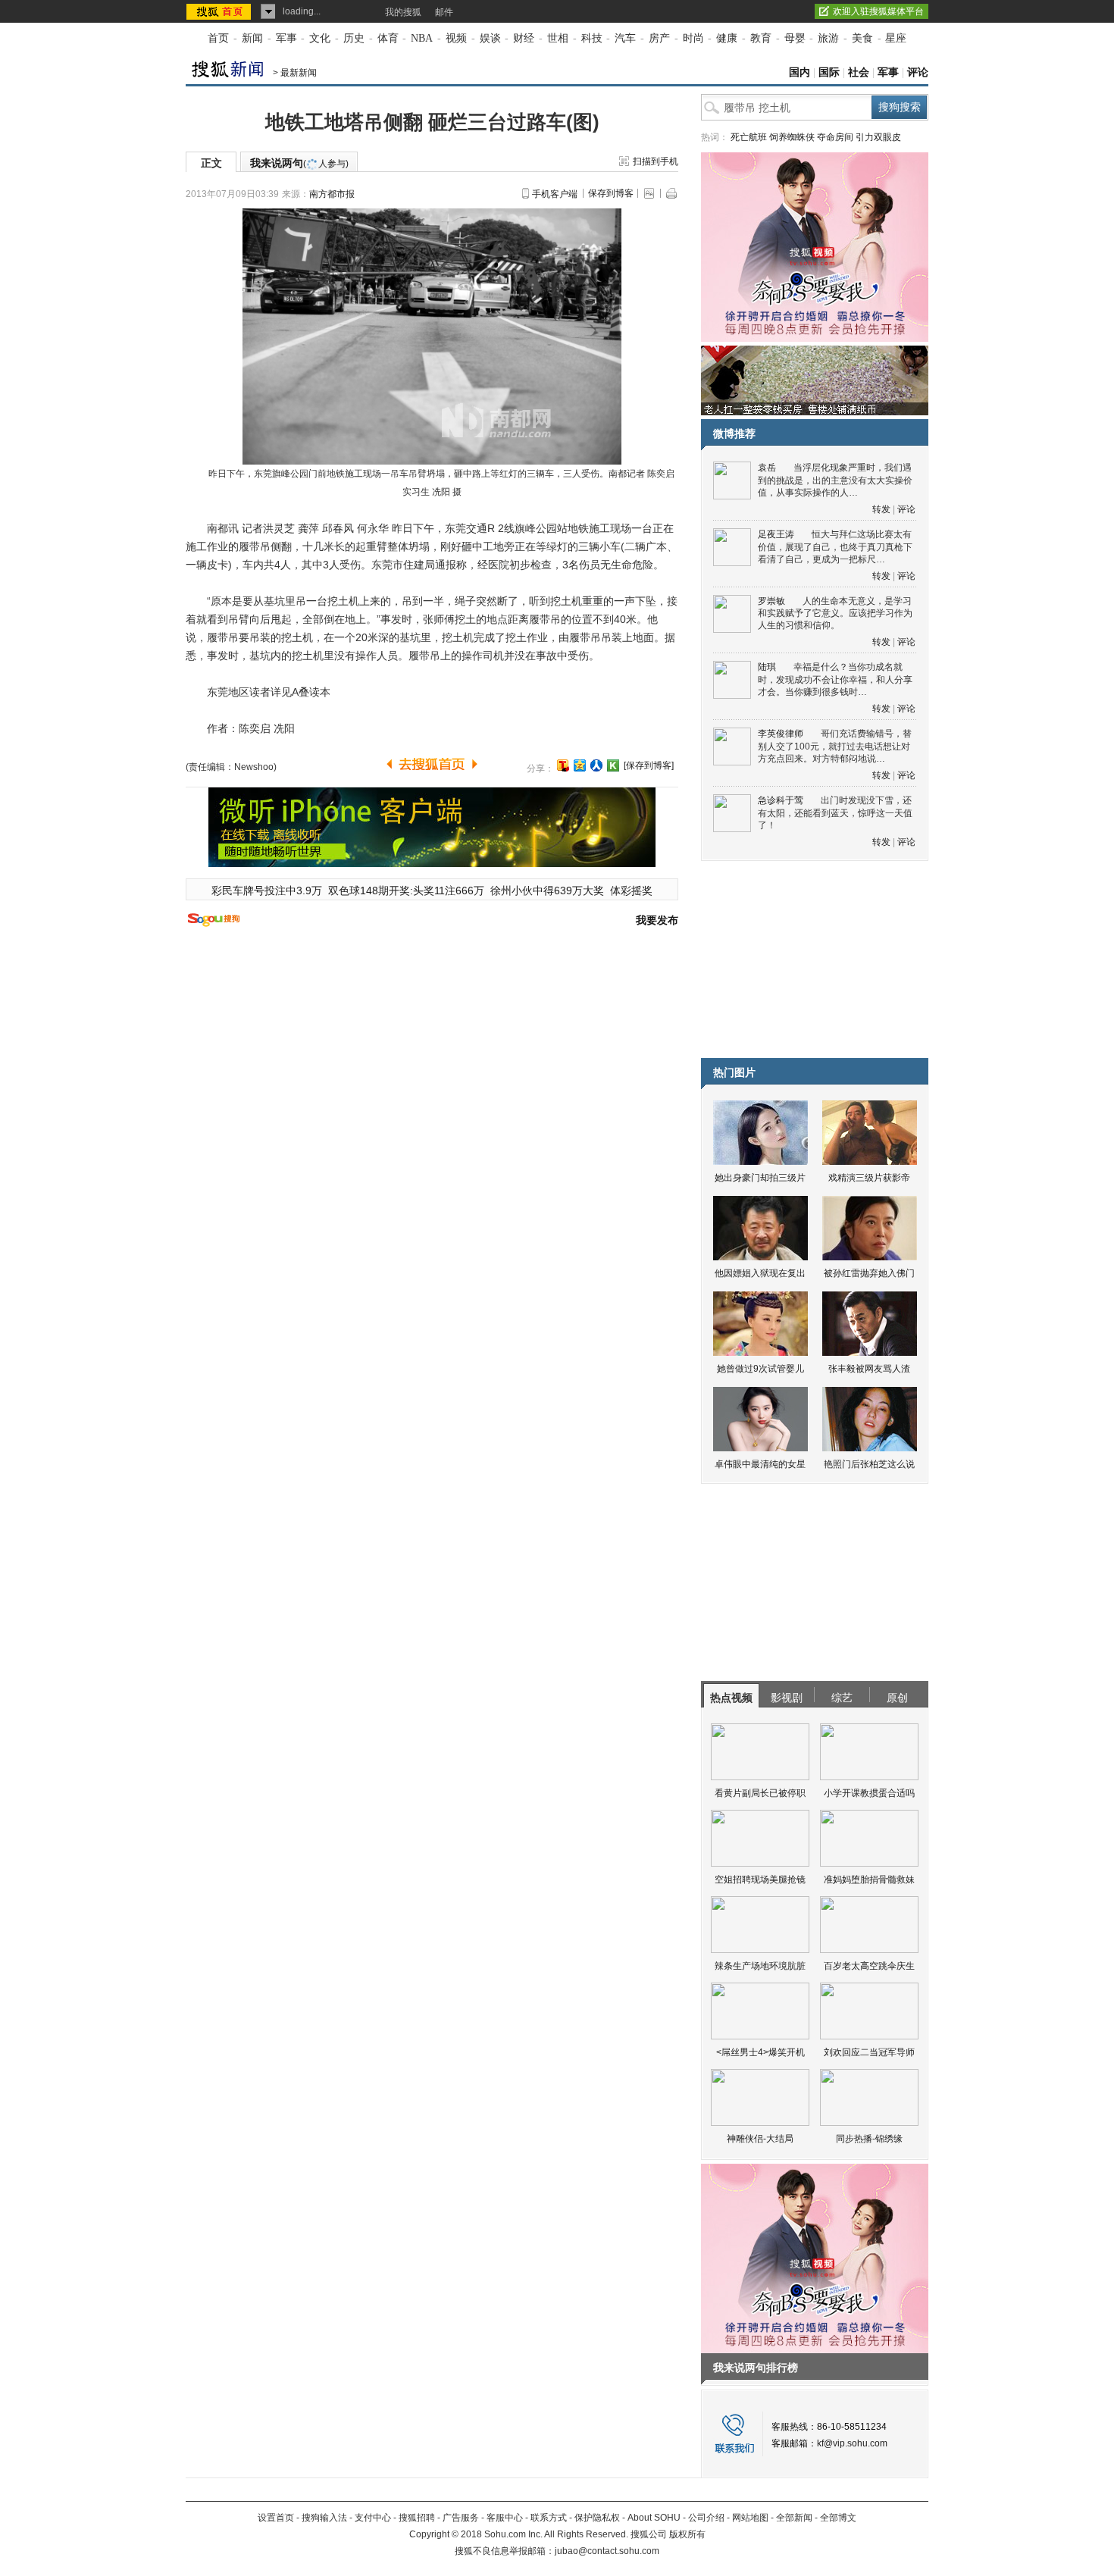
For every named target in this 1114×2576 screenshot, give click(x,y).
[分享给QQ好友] (580, 765)
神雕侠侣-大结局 (760, 2139)
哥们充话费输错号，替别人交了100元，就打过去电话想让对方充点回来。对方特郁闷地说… (835, 746)
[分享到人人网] (596, 765)
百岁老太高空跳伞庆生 (869, 1966)
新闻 (252, 38)
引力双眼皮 (878, 137)
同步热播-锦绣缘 (869, 2139)
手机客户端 (555, 194)
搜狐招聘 (417, 2518)
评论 (918, 72)
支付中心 (373, 2518)
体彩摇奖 (631, 890)
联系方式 (549, 2518)
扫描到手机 (656, 161)
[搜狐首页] (220, 11)
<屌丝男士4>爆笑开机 (760, 2052)
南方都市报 (332, 194)
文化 (320, 38)
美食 (862, 38)
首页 (218, 38)
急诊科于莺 (781, 800)
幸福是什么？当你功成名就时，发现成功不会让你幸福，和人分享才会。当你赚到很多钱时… (835, 679)
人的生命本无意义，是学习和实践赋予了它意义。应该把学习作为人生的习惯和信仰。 (835, 613)
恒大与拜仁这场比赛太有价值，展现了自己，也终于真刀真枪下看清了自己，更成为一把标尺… (835, 547)
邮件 (444, 12)
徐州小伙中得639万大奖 (547, 890)
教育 (761, 38)
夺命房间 (835, 137)
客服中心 (505, 2518)
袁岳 (767, 468)
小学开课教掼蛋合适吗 (869, 1793)
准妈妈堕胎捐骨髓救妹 (869, 1880)
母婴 (795, 38)
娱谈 (490, 38)
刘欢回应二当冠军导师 (869, 2052)
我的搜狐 (403, 12)
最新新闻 (299, 73)
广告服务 (461, 2518)
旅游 (828, 38)
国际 (829, 72)
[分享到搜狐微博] (563, 765)
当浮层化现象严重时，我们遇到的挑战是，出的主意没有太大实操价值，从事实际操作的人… (835, 480)
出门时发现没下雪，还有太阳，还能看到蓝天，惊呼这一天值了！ (835, 813)
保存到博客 (611, 193)
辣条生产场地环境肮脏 (760, 1966)
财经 (524, 38)
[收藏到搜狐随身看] (613, 765)
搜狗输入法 (324, 2518)
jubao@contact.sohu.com (607, 2551)
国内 (800, 72)
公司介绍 (706, 2518)
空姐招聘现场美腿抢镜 (760, 1880)
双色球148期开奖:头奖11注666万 (406, 890)
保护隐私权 (597, 2518)
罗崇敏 (771, 601)
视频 (456, 38)
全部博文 (838, 2518)
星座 (896, 38)
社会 (859, 72)
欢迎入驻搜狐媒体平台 (878, 11)
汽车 (625, 38)
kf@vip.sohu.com (852, 2443)
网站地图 (750, 2518)
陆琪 (767, 667)
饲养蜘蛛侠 (792, 137)
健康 (727, 38)
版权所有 (687, 2534)
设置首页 (276, 2518)
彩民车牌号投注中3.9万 (267, 890)
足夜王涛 (776, 534)
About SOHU (654, 2518)
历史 (354, 38)
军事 (286, 38)
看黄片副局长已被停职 (760, 1793)
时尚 (693, 38)
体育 (388, 38)
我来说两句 (299, 163)
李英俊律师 (781, 734)
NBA (422, 38)
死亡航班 (749, 137)
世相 (558, 38)
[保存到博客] (649, 765)
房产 (659, 38)
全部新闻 (794, 2518)
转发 (881, 509)
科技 (592, 38)
